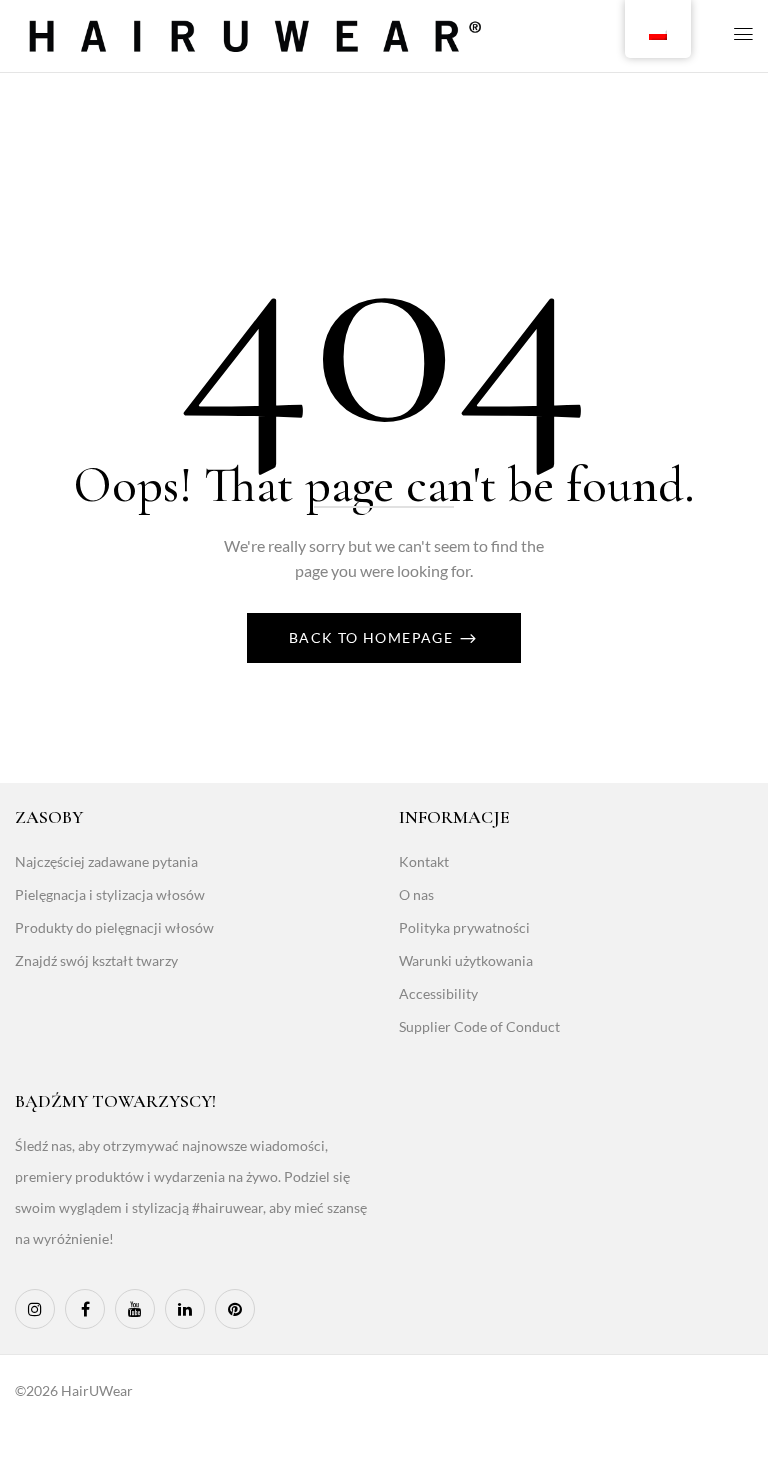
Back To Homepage (373, 637)
